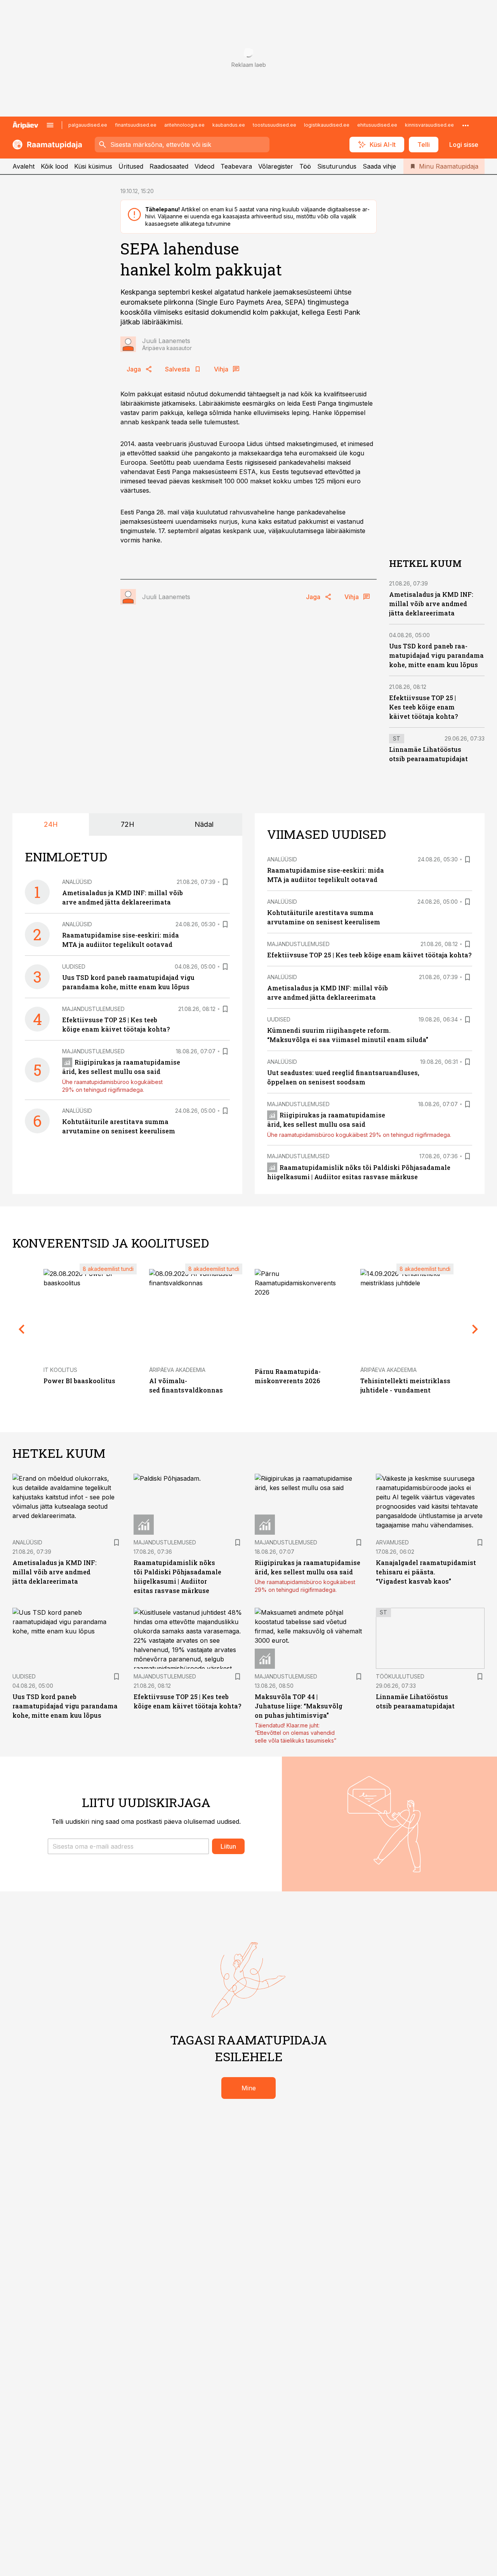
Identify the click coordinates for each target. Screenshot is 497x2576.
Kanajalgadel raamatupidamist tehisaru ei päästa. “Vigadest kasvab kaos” (426, 1572)
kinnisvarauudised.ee (429, 125)
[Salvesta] (225, 882)
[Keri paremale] (475, 1329)
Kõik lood (54, 166)
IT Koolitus (60, 1370)
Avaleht (23, 166)
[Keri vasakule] (22, 1329)
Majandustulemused (93, 1009)
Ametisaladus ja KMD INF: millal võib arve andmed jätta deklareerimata (431, 604)
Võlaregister (276, 166)
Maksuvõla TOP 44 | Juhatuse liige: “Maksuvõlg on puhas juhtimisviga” (299, 1706)
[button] (128, 1846)
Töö (305, 166)
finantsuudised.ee (136, 125)
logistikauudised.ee (327, 125)
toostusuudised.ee (275, 125)
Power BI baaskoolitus (79, 1381)
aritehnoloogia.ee (184, 125)
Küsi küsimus (93, 166)
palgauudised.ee (88, 125)
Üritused (131, 166)
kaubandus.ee (229, 125)
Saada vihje (379, 166)
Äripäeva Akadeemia (177, 1370)
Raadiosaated (169, 166)
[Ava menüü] (50, 125)
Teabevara (236, 166)
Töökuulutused (400, 1676)
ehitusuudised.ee (377, 125)
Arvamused (392, 1542)
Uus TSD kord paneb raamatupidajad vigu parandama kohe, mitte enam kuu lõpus (436, 655)
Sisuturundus (337, 166)
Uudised (74, 966)
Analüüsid (77, 882)
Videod (204, 166)
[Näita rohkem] (466, 125)
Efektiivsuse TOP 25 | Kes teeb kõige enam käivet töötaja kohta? (423, 707)
